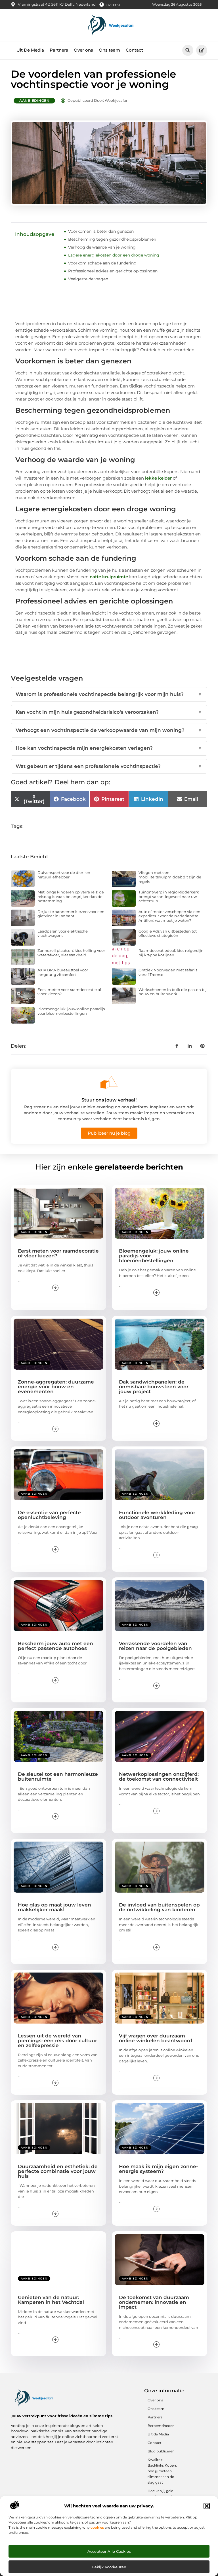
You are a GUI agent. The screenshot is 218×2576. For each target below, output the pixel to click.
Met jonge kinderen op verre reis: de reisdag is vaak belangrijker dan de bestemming (71, 896)
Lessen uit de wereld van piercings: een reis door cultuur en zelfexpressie (57, 2041)
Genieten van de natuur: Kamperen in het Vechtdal (51, 2300)
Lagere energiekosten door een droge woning (114, 255)
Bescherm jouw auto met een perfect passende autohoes (55, 1646)
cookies (97, 2527)
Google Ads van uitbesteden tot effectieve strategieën (168, 933)
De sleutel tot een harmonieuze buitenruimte (58, 1777)
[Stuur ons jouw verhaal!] (109, 1082)
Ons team (109, 50)
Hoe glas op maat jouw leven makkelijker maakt (54, 1907)
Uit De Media (30, 50)
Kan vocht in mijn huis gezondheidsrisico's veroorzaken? (109, 712)
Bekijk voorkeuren (109, 2567)
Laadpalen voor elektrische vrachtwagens (63, 933)
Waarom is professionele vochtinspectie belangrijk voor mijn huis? (109, 694)
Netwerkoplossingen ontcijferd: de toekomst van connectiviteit (159, 1777)
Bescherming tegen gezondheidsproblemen (112, 239)
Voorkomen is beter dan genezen (101, 231)
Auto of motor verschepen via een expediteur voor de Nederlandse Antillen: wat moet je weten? (169, 916)
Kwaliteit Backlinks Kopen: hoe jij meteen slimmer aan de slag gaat (162, 2471)
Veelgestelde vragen (88, 279)
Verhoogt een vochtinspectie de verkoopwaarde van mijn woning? (109, 730)
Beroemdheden (161, 2426)
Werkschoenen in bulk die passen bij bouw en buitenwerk (173, 992)
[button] (207, 2506)
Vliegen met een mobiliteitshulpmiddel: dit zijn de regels (170, 877)
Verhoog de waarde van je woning (102, 247)
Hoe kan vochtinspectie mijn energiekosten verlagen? (109, 748)
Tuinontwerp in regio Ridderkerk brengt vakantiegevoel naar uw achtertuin (169, 896)
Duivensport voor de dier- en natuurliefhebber (64, 875)
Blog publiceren (161, 2451)
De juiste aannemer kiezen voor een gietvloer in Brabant (71, 914)
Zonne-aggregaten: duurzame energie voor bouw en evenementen (56, 1387)
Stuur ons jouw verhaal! (109, 1100)
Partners (59, 50)
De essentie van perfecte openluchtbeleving (49, 1515)
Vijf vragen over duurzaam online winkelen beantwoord (156, 2038)
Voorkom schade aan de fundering (102, 263)
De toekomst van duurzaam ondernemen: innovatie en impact (154, 2302)
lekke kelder (158, 478)
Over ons (83, 50)
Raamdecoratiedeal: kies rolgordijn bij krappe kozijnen (171, 953)
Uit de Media (158, 2434)
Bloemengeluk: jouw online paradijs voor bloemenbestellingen (71, 1011)
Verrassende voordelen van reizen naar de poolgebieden (155, 1646)
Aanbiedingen (34, 100)
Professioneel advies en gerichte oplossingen (113, 271)
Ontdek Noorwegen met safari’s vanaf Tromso (168, 972)
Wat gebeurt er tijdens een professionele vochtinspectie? (109, 766)
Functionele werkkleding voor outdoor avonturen (157, 1515)
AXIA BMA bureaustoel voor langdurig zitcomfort (63, 972)
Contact (134, 50)
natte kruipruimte (109, 577)
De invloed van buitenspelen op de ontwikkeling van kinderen (159, 1907)
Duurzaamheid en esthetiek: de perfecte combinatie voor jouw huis (58, 2171)
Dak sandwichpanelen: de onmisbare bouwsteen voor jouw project (154, 1387)
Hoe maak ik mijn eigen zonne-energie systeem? (159, 2169)
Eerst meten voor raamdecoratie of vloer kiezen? (69, 992)
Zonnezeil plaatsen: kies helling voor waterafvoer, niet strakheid (71, 953)
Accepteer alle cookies (109, 2551)
